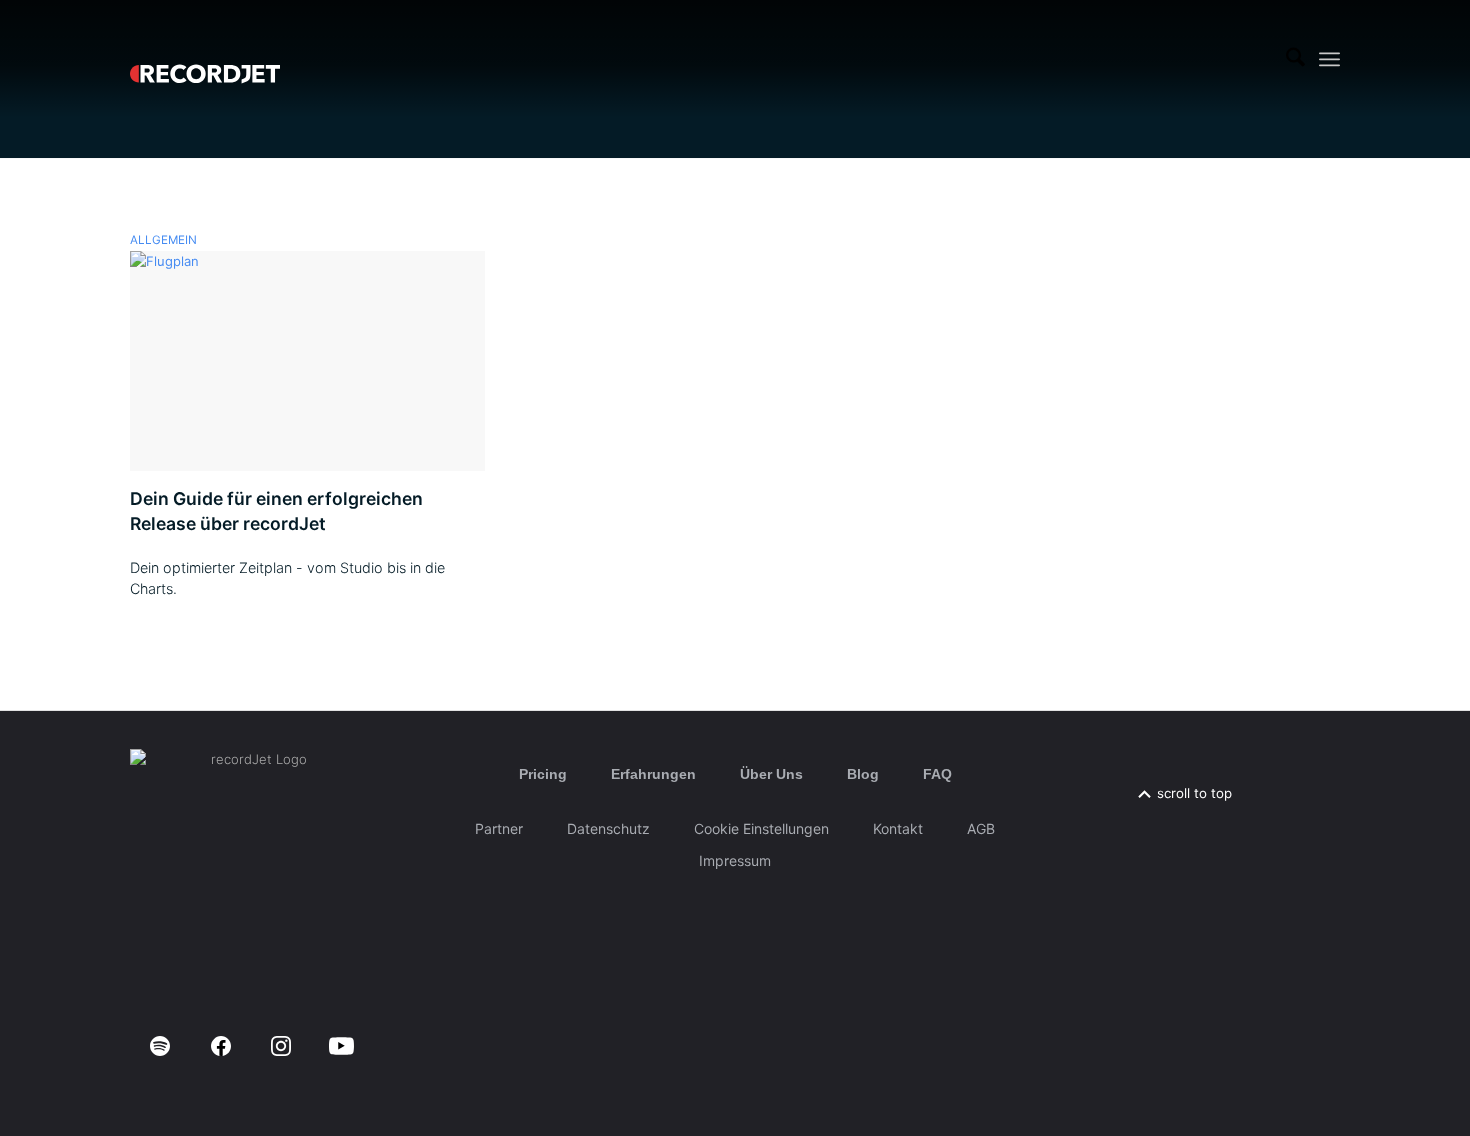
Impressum (735, 860)
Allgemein (163, 240)
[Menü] (1329, 59)
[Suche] (1295, 59)
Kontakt (898, 828)
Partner (499, 828)
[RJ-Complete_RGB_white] (205, 59)
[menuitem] (1295, 59)
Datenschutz (608, 828)
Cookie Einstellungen (761, 828)
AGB (981, 828)
